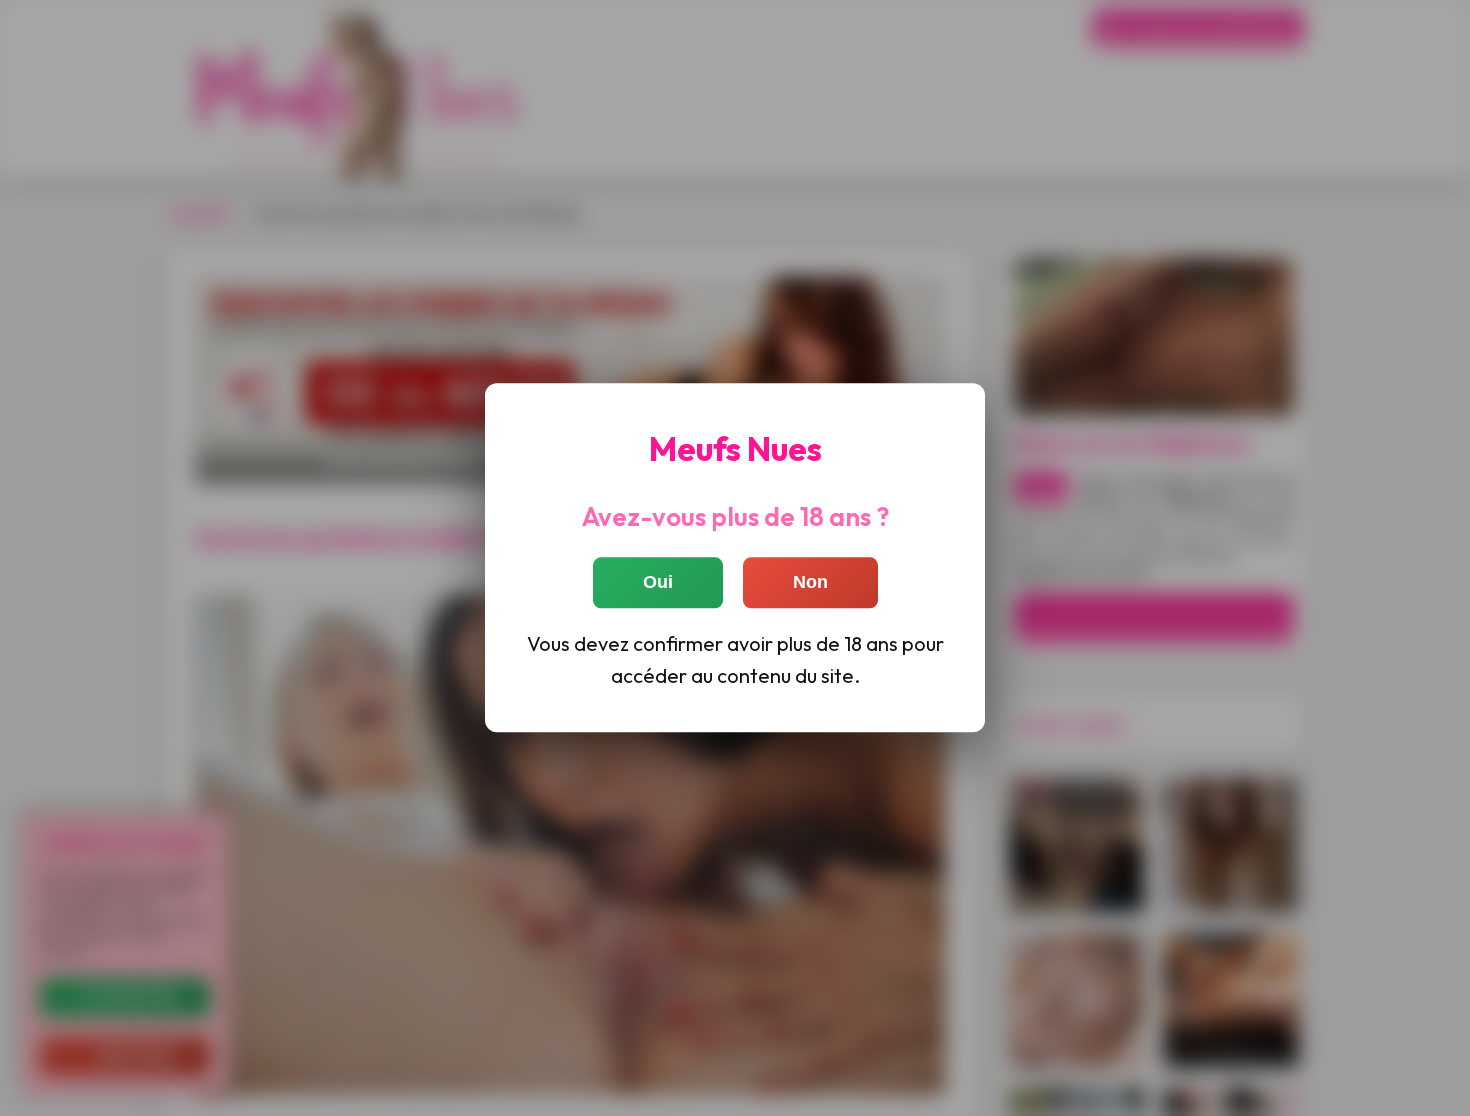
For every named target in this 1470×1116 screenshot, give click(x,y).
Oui (658, 583)
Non (810, 583)
